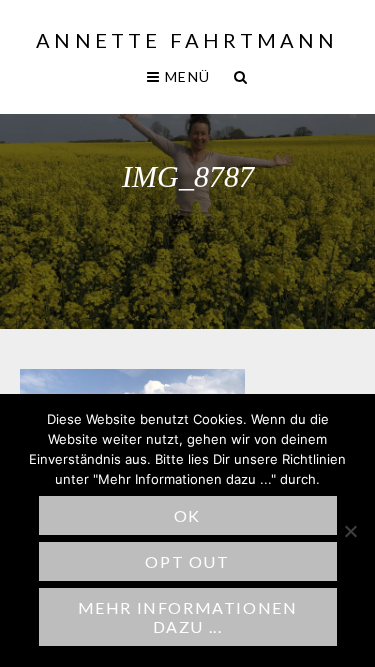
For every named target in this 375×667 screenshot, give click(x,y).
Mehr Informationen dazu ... (188, 617)
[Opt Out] (350, 531)
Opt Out (187, 561)
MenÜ (185, 76)
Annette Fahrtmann (187, 40)
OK (187, 515)
